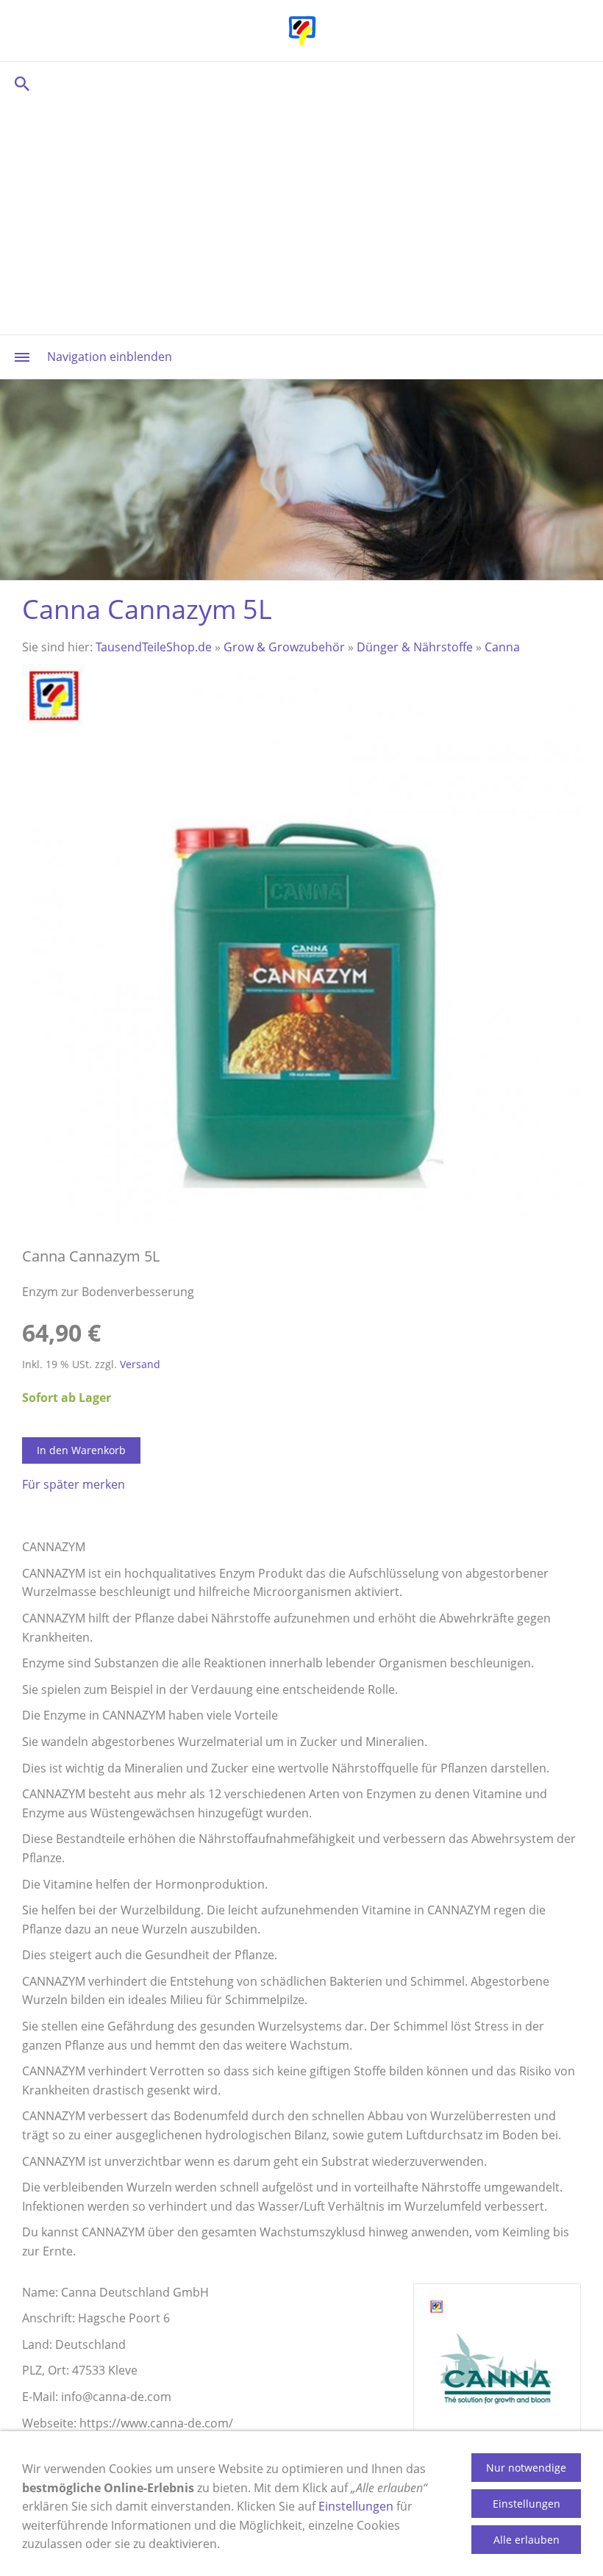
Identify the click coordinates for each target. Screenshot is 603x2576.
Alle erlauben (527, 2540)
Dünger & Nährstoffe (415, 647)
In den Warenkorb (81, 1450)
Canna (502, 647)
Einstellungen (356, 2506)
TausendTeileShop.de (154, 647)
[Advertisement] (301, 217)
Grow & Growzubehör (284, 647)
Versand (140, 1364)
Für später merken (74, 1484)
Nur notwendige (526, 2468)
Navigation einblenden (110, 357)
